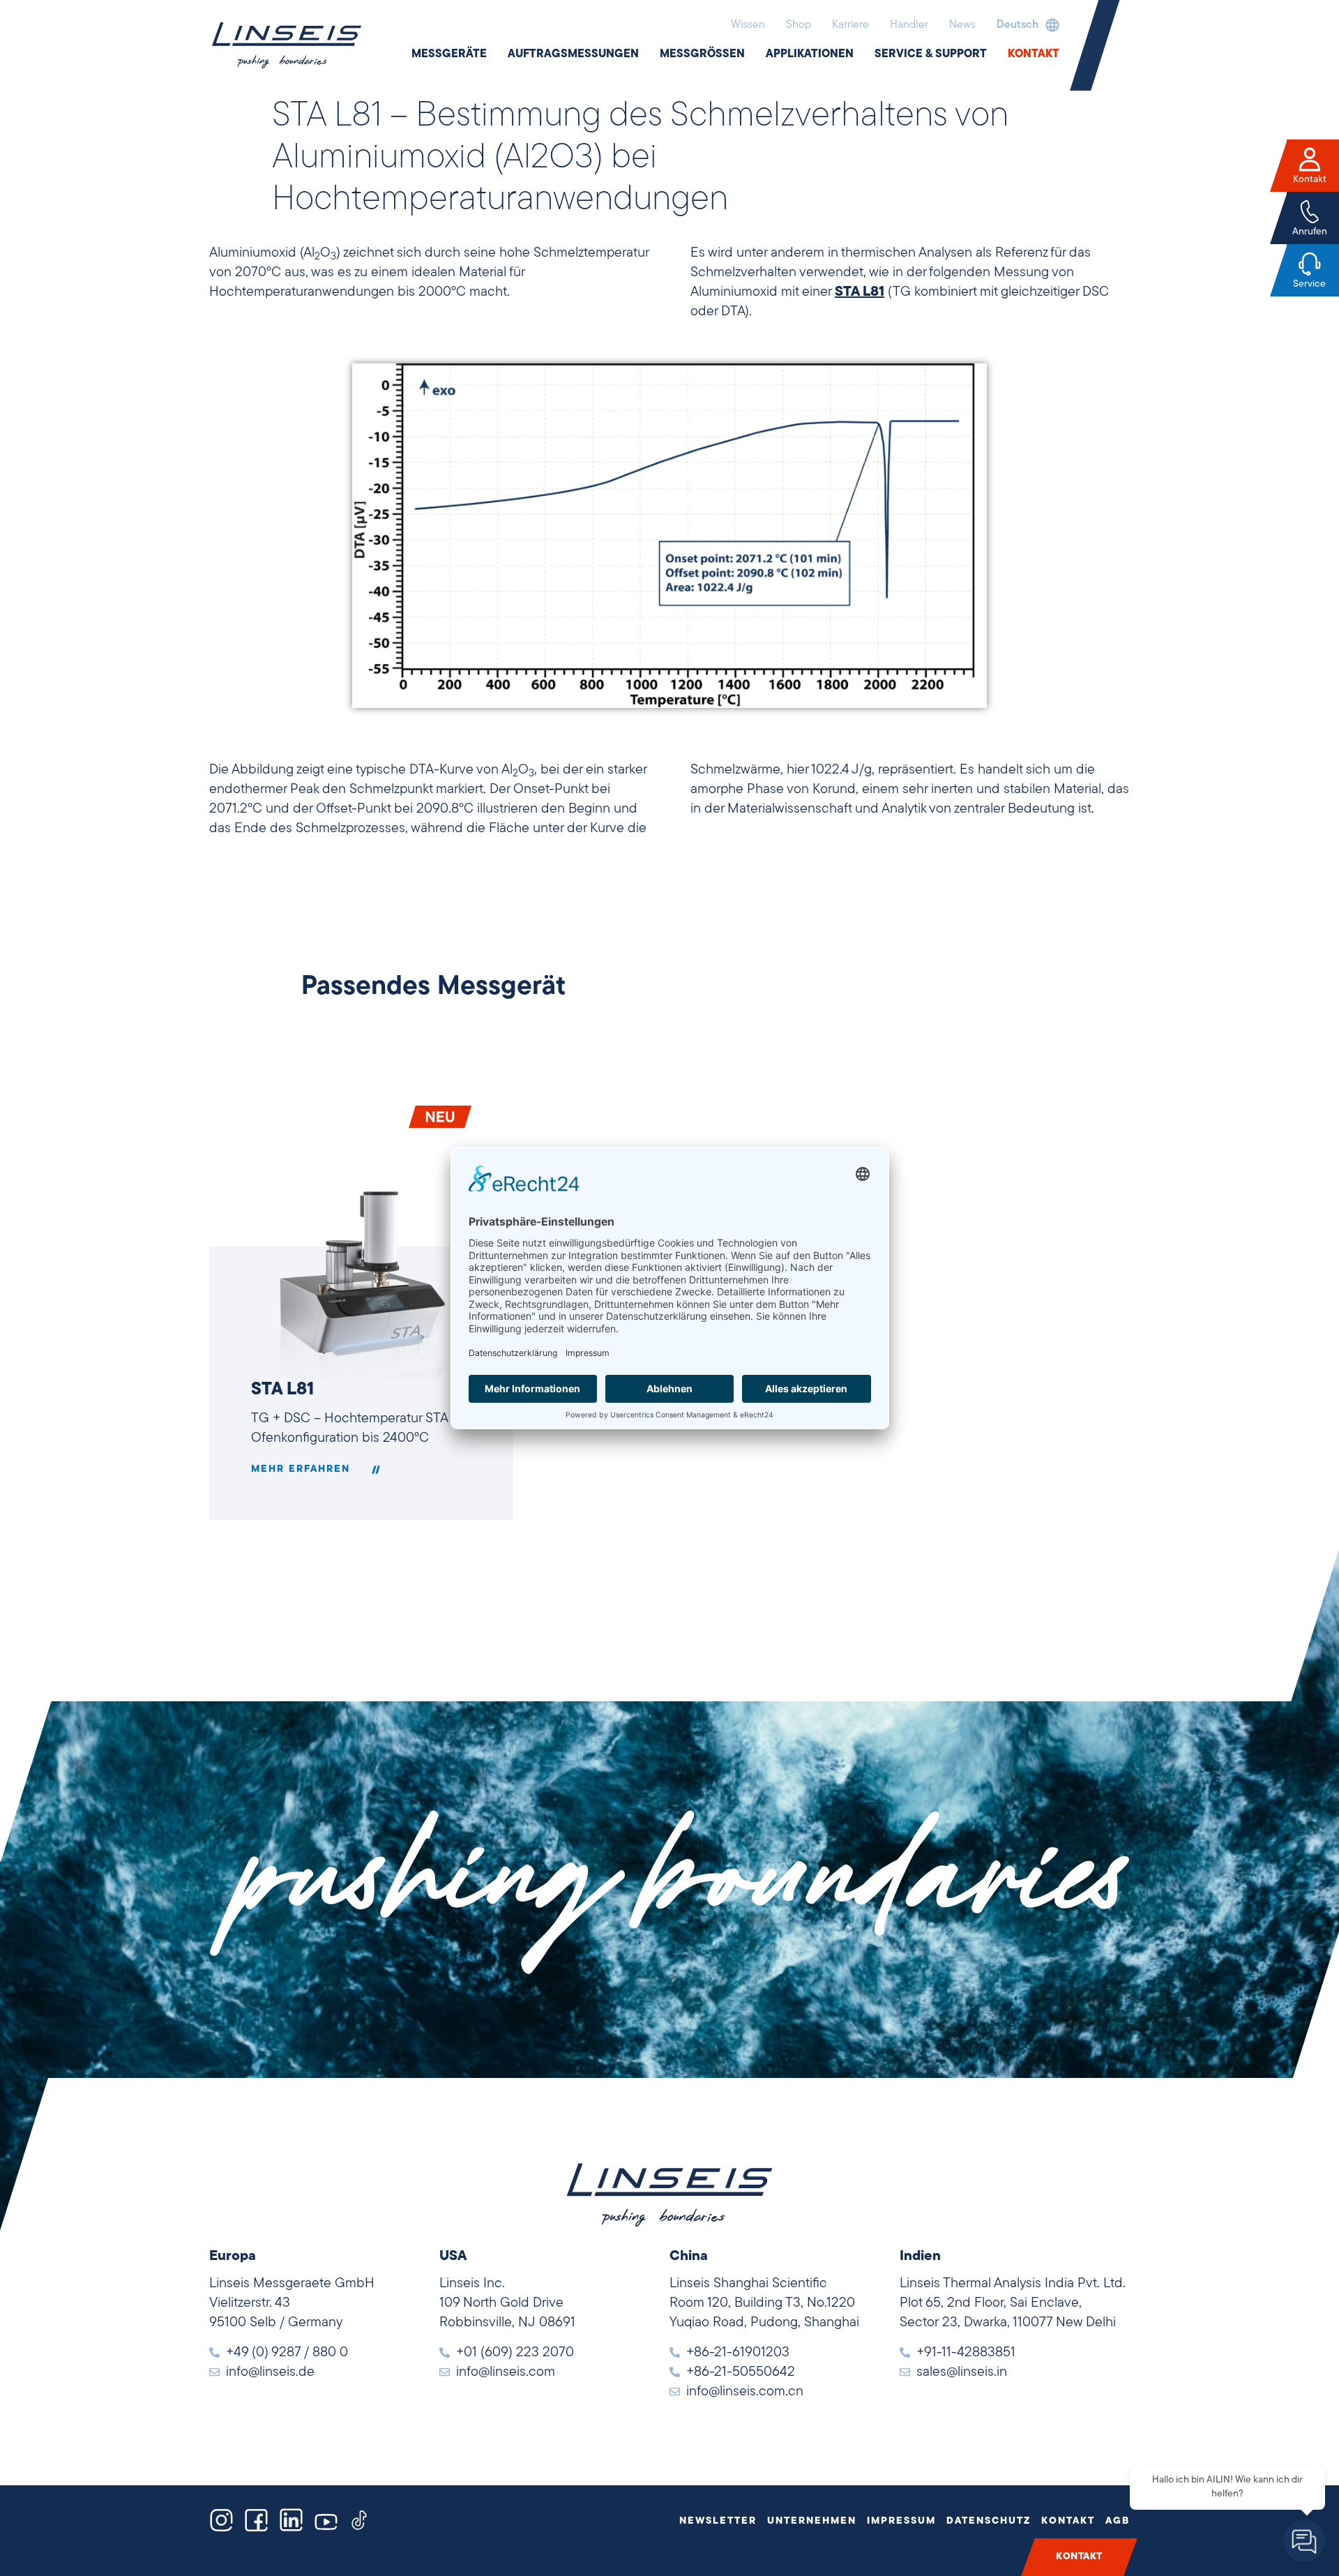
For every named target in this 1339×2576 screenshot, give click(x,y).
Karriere (850, 25)
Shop (799, 25)
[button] (1024, 25)
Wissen (748, 25)
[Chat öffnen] (1304, 2541)
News (962, 25)
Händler (909, 25)
